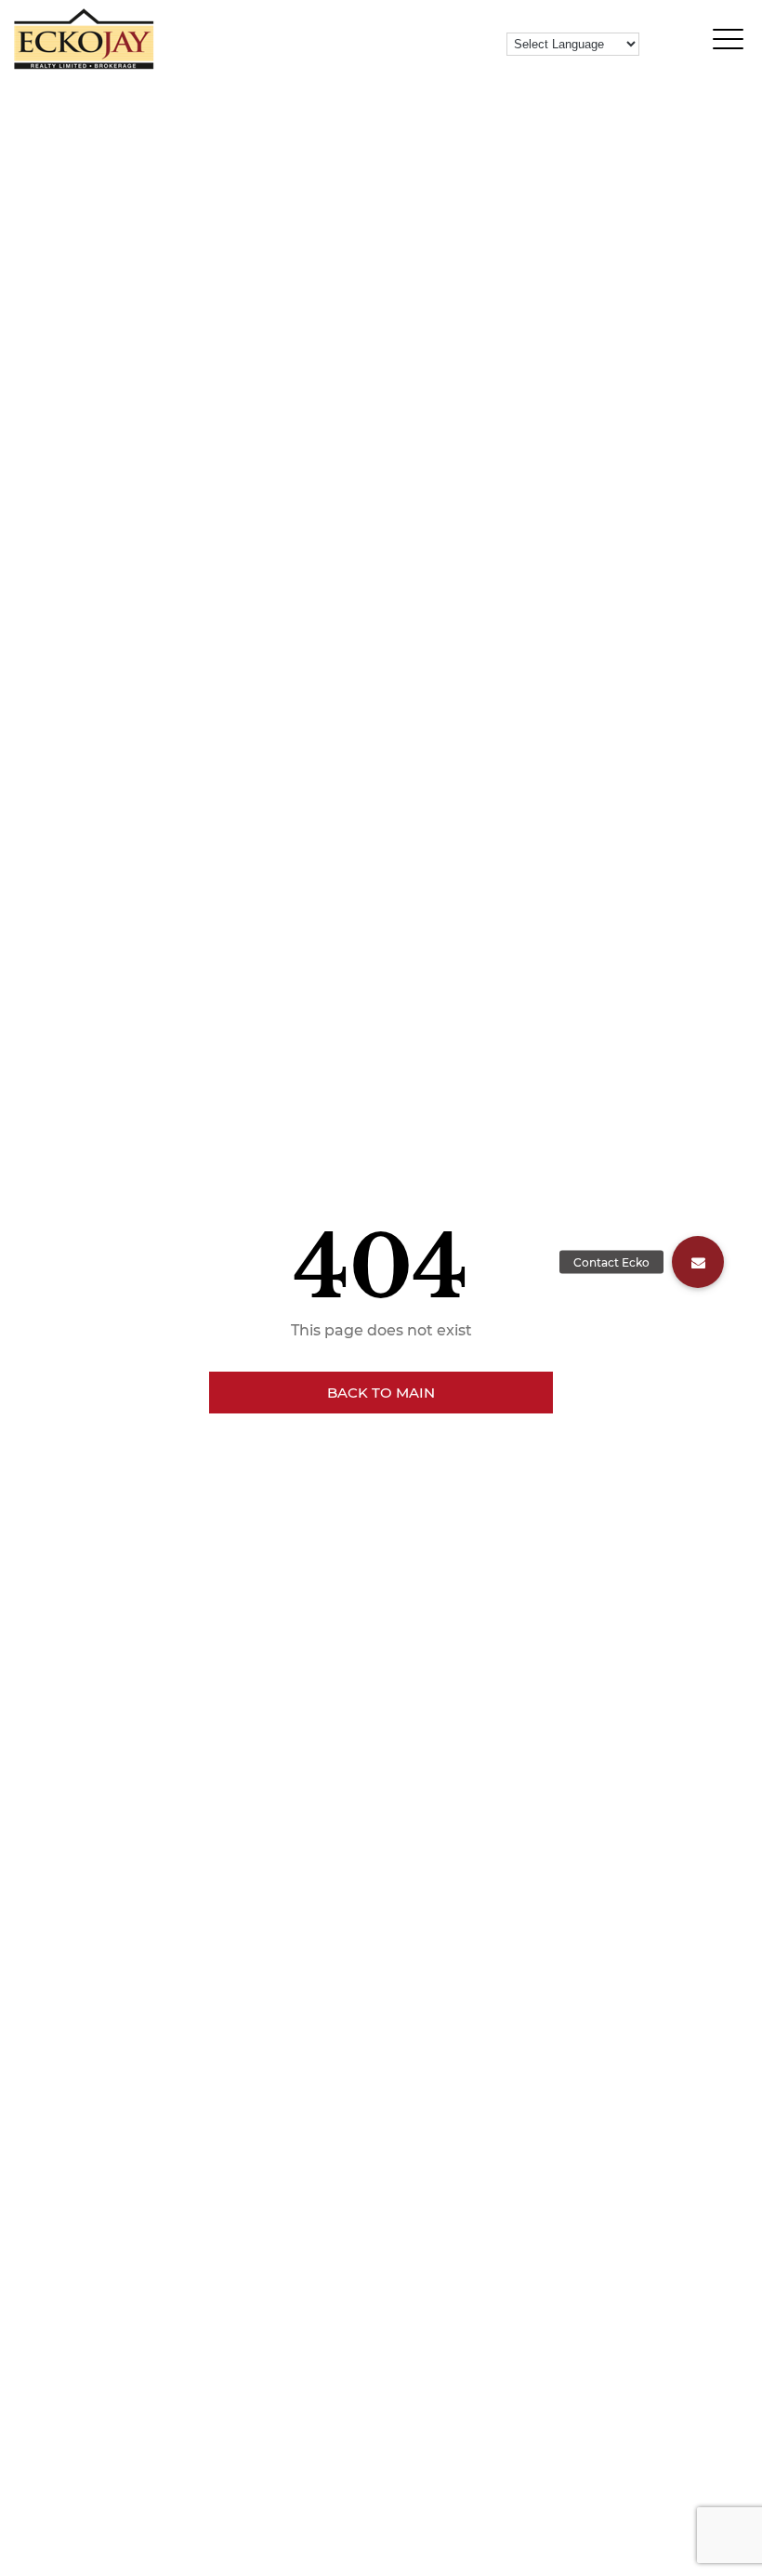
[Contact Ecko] (698, 1262)
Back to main (381, 1393)
